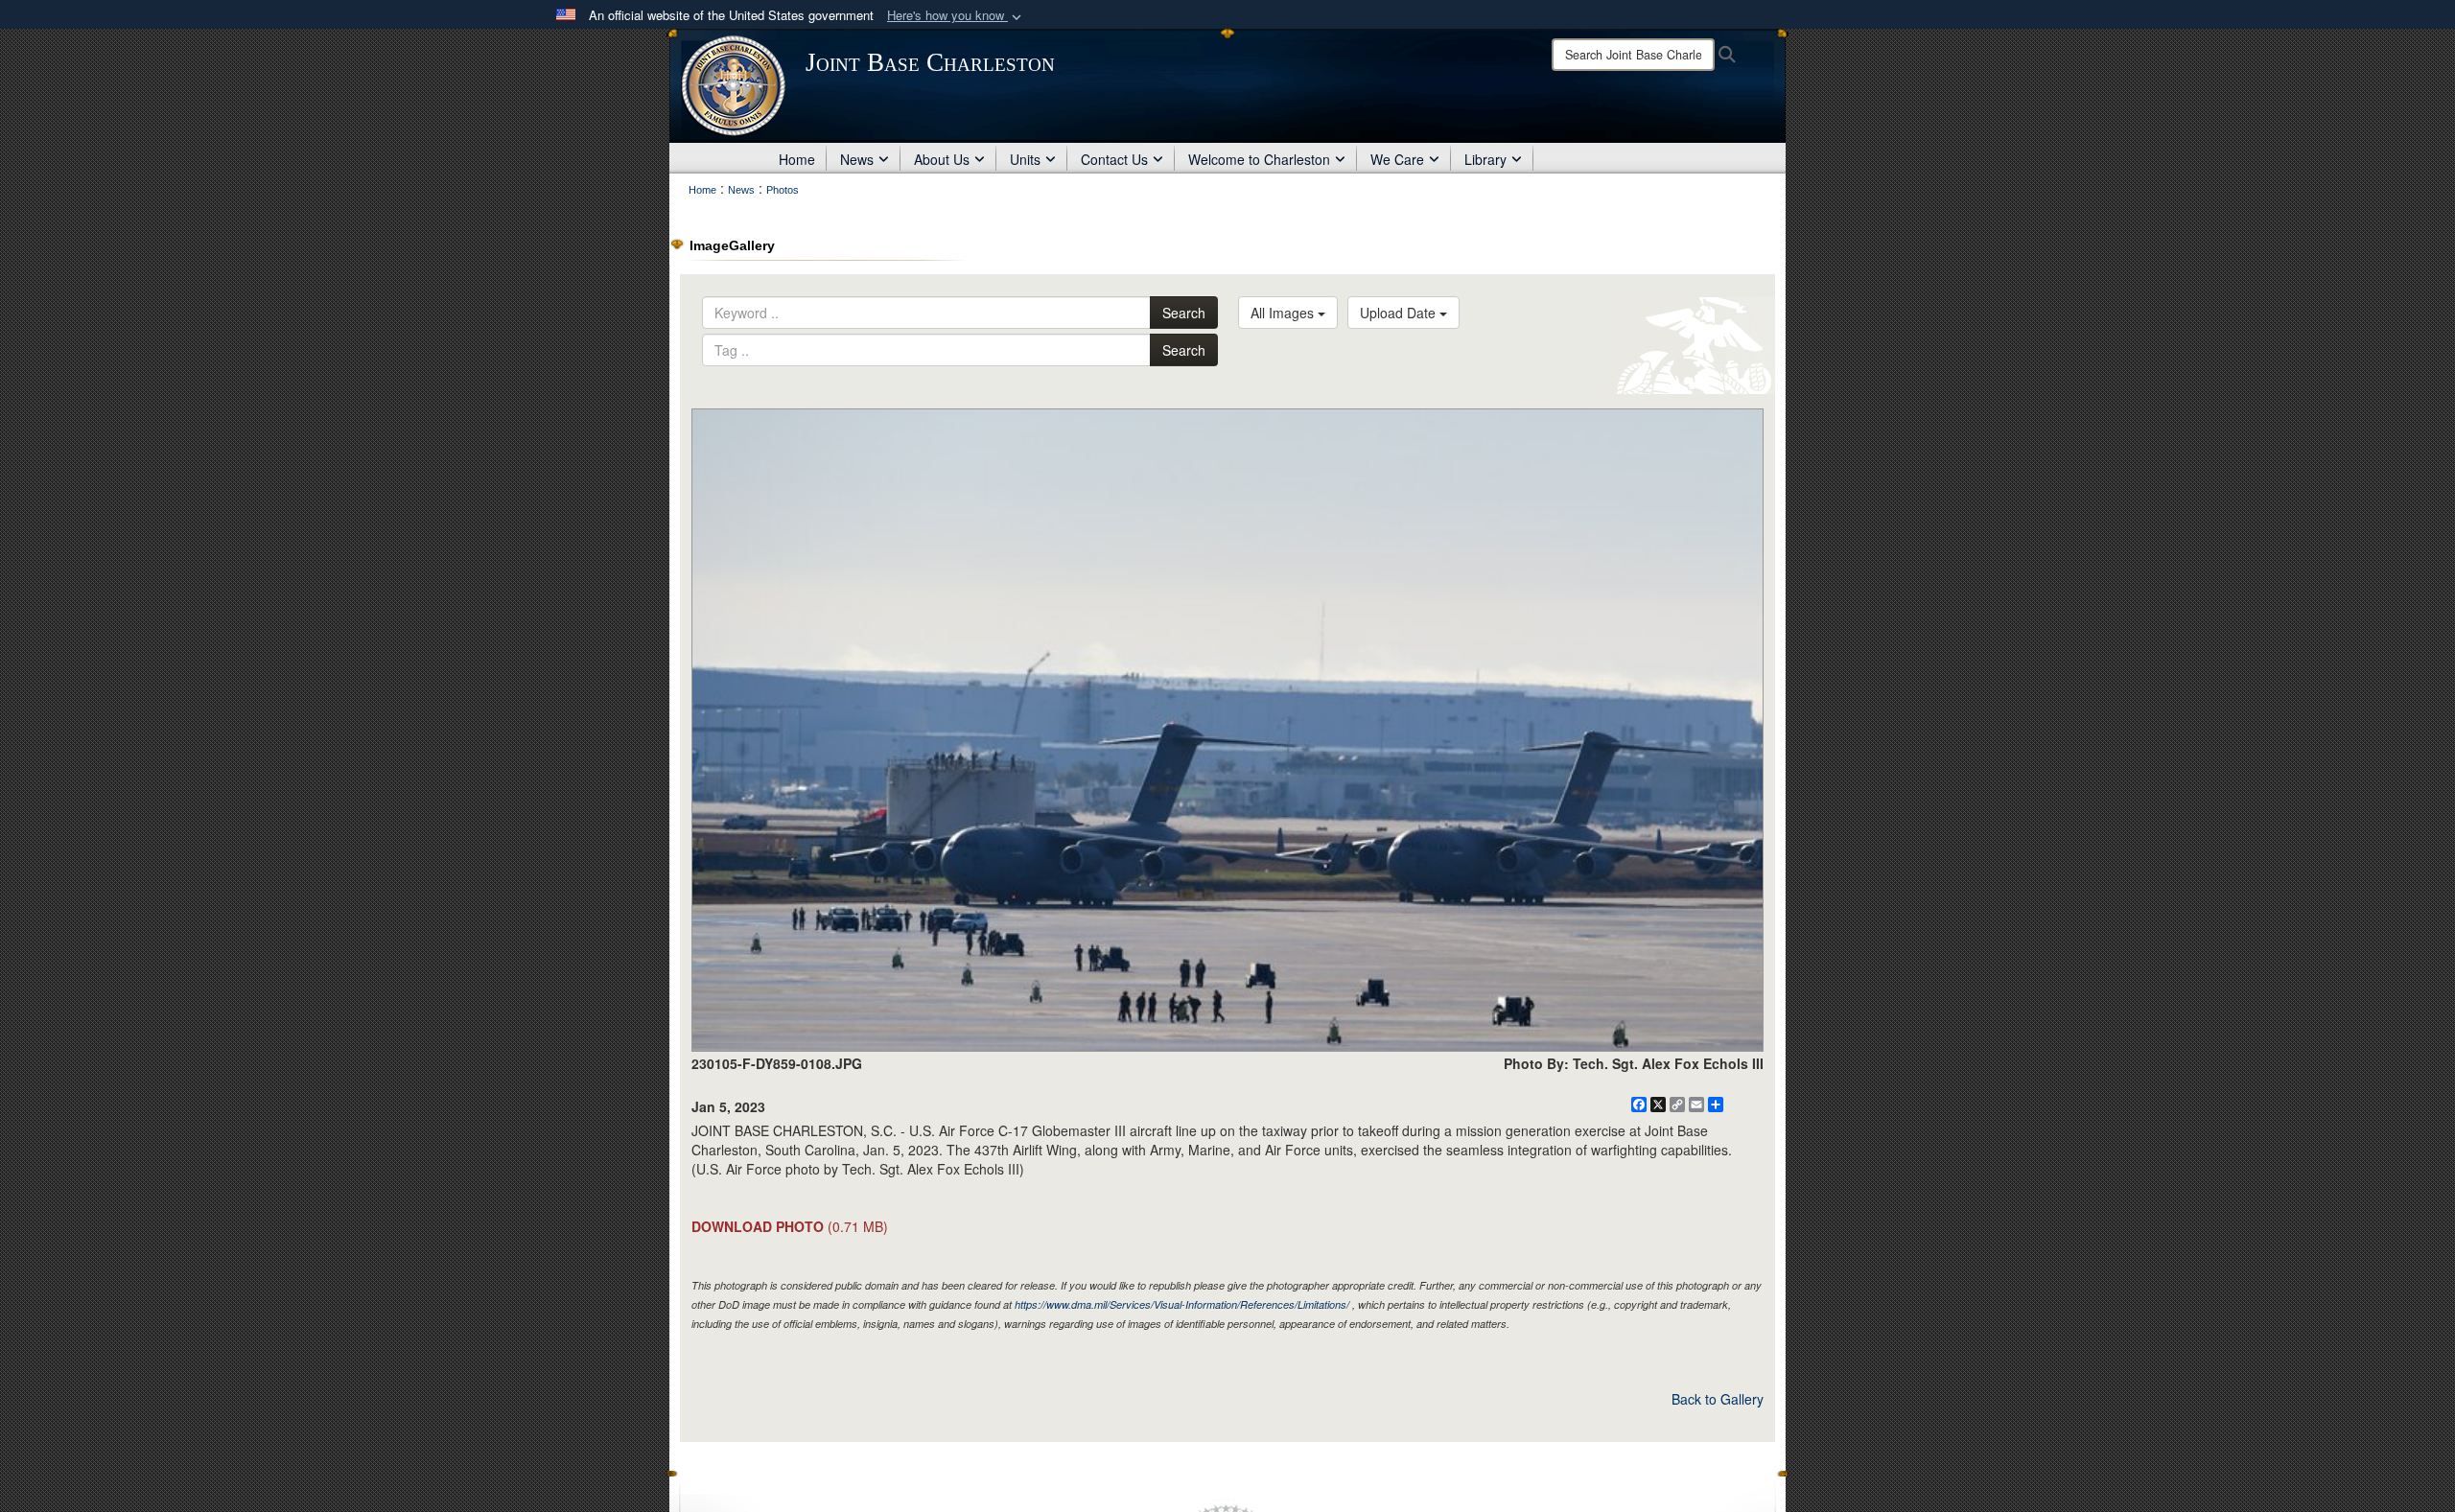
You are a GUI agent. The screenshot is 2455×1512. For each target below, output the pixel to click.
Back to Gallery (1718, 1399)
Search (1184, 313)
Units (1025, 159)
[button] (956, 16)
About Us (942, 159)
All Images (1284, 313)
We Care (1397, 159)
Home (797, 159)
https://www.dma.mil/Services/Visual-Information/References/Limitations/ (1182, 1304)
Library (1485, 159)
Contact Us (1114, 159)
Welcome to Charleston (1259, 159)
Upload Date (1400, 313)
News (857, 159)
